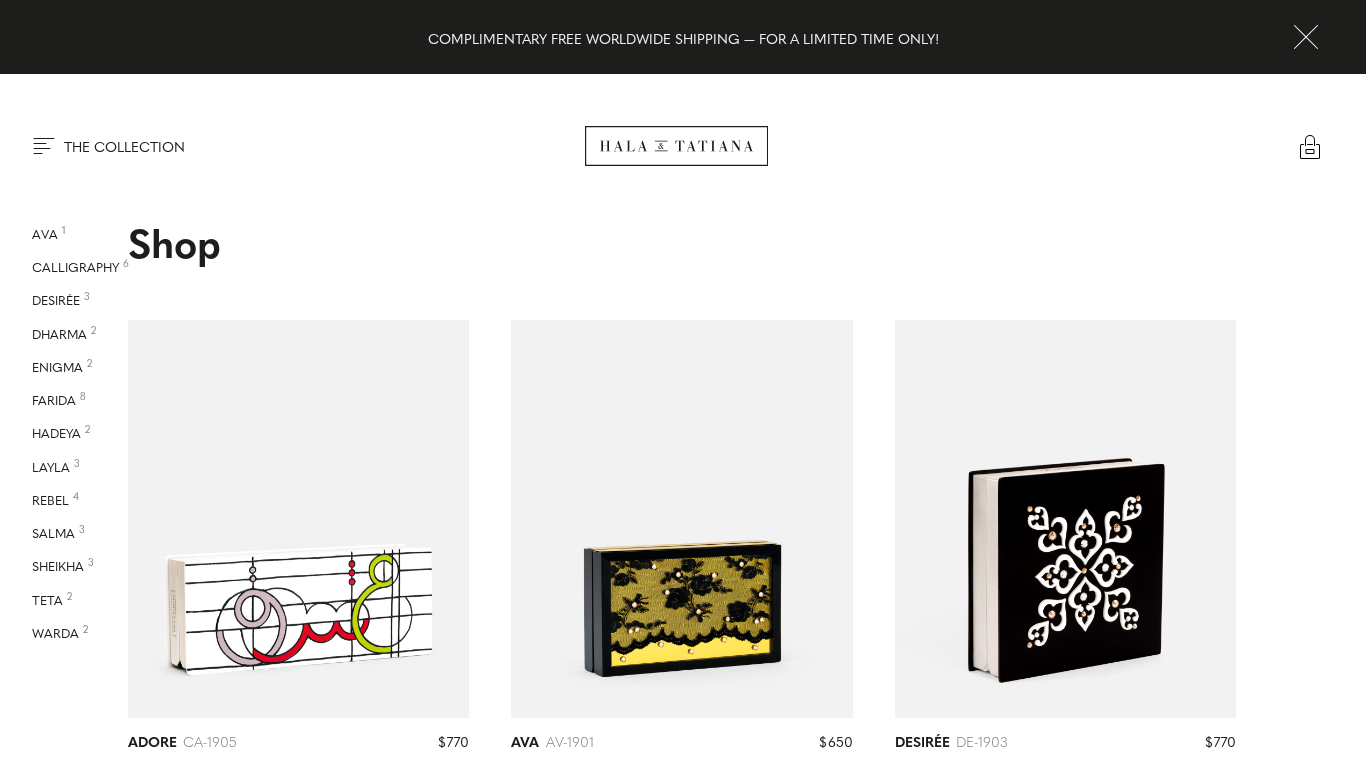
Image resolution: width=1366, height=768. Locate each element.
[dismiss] (1306, 37)
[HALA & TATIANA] (676, 146)
